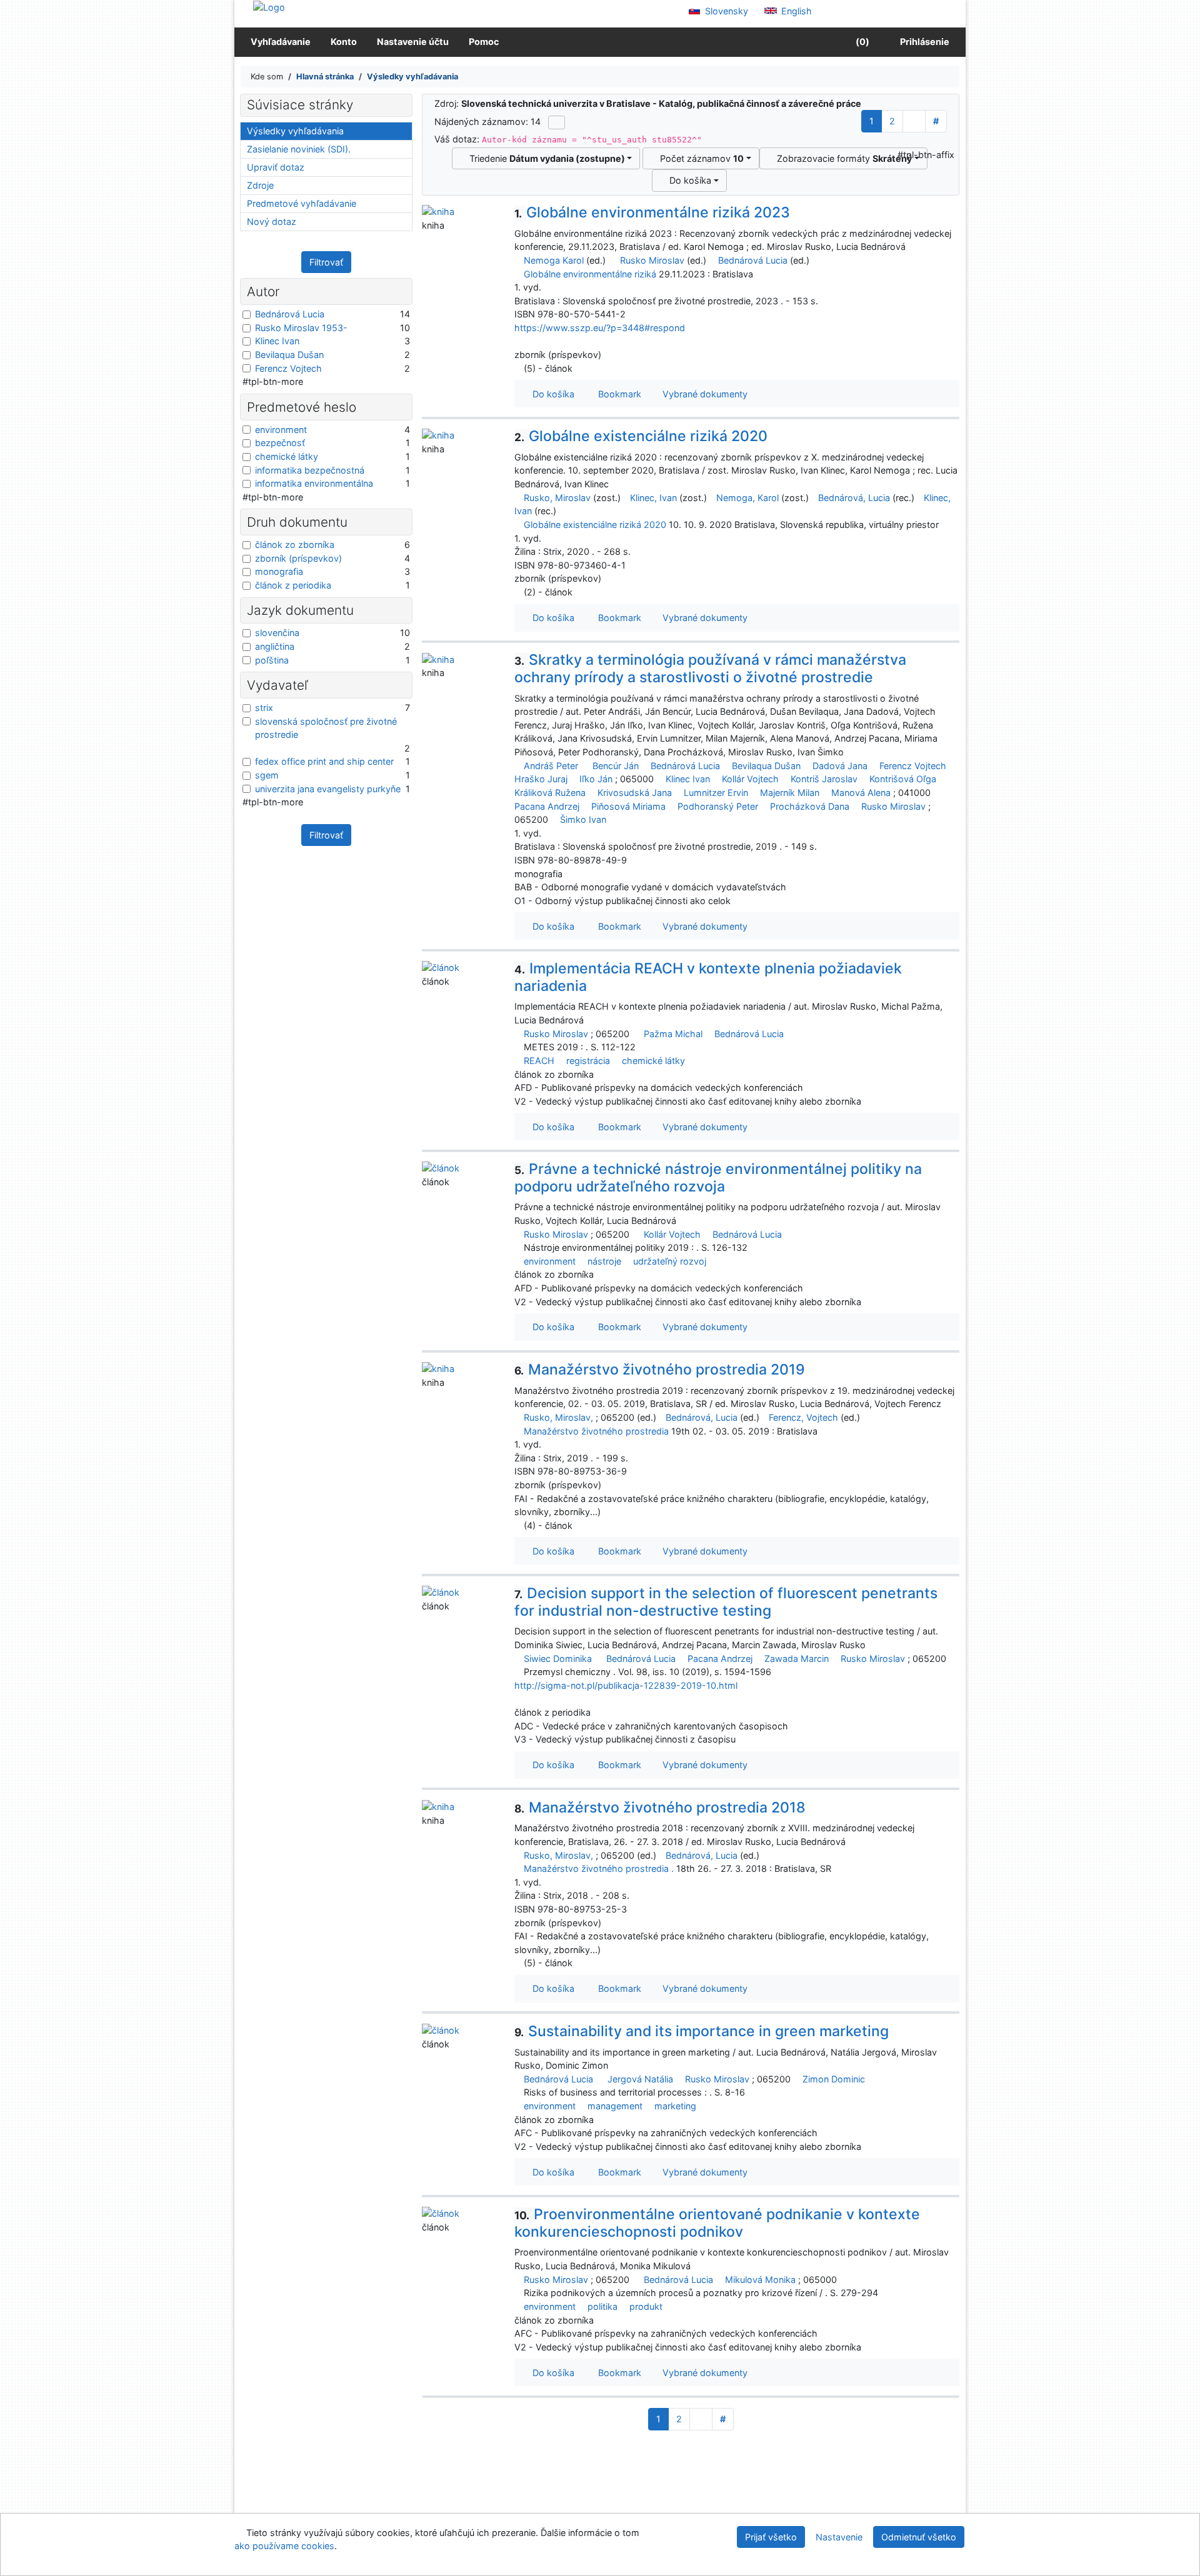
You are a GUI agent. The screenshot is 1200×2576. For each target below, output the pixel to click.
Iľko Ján (596, 779)
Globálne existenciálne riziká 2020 (641, 436)
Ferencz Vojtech (913, 766)
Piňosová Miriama (628, 806)
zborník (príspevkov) (298, 558)
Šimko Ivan (583, 819)
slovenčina (277, 633)
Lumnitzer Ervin (716, 793)
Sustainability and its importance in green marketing (702, 2031)
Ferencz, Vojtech (803, 1417)
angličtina (275, 646)
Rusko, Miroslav (557, 498)
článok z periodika (293, 585)
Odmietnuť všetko (919, 2537)
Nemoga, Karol (747, 498)
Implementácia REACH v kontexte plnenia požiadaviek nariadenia (708, 977)
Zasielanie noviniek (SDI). (299, 149)
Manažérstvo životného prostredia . (599, 1868)
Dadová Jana (840, 766)
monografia (279, 571)
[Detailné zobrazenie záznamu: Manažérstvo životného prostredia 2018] (438, 1806)
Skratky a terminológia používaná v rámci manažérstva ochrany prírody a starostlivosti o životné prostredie (710, 669)
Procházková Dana (810, 806)
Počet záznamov (699, 158)
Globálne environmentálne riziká (590, 274)
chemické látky (653, 1061)
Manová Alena (861, 793)
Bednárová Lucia (753, 260)
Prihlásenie (923, 42)
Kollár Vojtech (750, 779)
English (795, 11)
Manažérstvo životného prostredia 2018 (660, 1808)
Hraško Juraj (541, 779)
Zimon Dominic (834, 2079)
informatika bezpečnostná (310, 470)
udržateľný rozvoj (670, 1261)
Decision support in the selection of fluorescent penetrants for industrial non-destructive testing (726, 1602)
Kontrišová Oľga (903, 779)
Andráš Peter (551, 766)
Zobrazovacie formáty (842, 158)
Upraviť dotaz (276, 167)
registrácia (588, 1061)
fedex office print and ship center (324, 761)
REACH (539, 1061)
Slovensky (725, 11)
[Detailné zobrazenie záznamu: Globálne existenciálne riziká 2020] (438, 435)
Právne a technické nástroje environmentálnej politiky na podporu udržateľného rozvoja (718, 1178)
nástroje (604, 1261)
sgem (267, 775)
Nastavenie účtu (413, 42)
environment (550, 1261)
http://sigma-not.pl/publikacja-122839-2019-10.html (626, 1685)
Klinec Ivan (688, 779)
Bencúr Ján (616, 766)
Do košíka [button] (551, 394)
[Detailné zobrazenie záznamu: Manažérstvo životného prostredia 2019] (438, 1368)
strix (264, 708)
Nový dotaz (272, 221)
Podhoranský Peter (718, 806)
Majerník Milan (790, 793)
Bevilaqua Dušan (766, 766)
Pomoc (484, 42)
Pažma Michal (673, 1034)
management (615, 2106)
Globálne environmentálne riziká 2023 (652, 212)
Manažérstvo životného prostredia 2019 (660, 1370)
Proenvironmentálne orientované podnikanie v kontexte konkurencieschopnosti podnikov (717, 2223)
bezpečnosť (280, 443)
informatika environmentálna (314, 483)
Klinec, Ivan (653, 498)
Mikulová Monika (760, 2280)
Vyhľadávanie (281, 42)
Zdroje (260, 185)
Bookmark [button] (617, 394)
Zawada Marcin (797, 1658)
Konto (344, 42)
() (862, 42)
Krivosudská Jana (635, 793)
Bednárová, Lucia (854, 498)
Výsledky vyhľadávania (295, 131)
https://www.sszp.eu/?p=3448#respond (600, 328)
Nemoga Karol (554, 260)
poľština (272, 660)
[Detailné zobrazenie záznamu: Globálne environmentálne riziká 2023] (438, 211)
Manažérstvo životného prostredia (596, 1431)
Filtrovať (326, 262)
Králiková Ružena (550, 793)
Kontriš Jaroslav (824, 779)
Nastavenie (839, 2537)
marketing (675, 2106)
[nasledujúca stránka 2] (914, 121)
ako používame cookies (284, 2546)
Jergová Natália (640, 2079)
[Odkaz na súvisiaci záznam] (518, 260)
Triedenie (545, 158)
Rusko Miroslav (652, 260)
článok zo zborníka (295, 545)
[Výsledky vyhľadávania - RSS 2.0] (557, 122)
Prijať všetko (771, 2537)
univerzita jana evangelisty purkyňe (328, 789)
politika (602, 2306)
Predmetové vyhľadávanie (302, 203)
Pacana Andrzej (547, 806)
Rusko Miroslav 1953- (301, 328)
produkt (646, 2306)
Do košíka (688, 180)
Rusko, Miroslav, (558, 1417)
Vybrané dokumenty (704, 394)
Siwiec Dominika (558, 1658)
